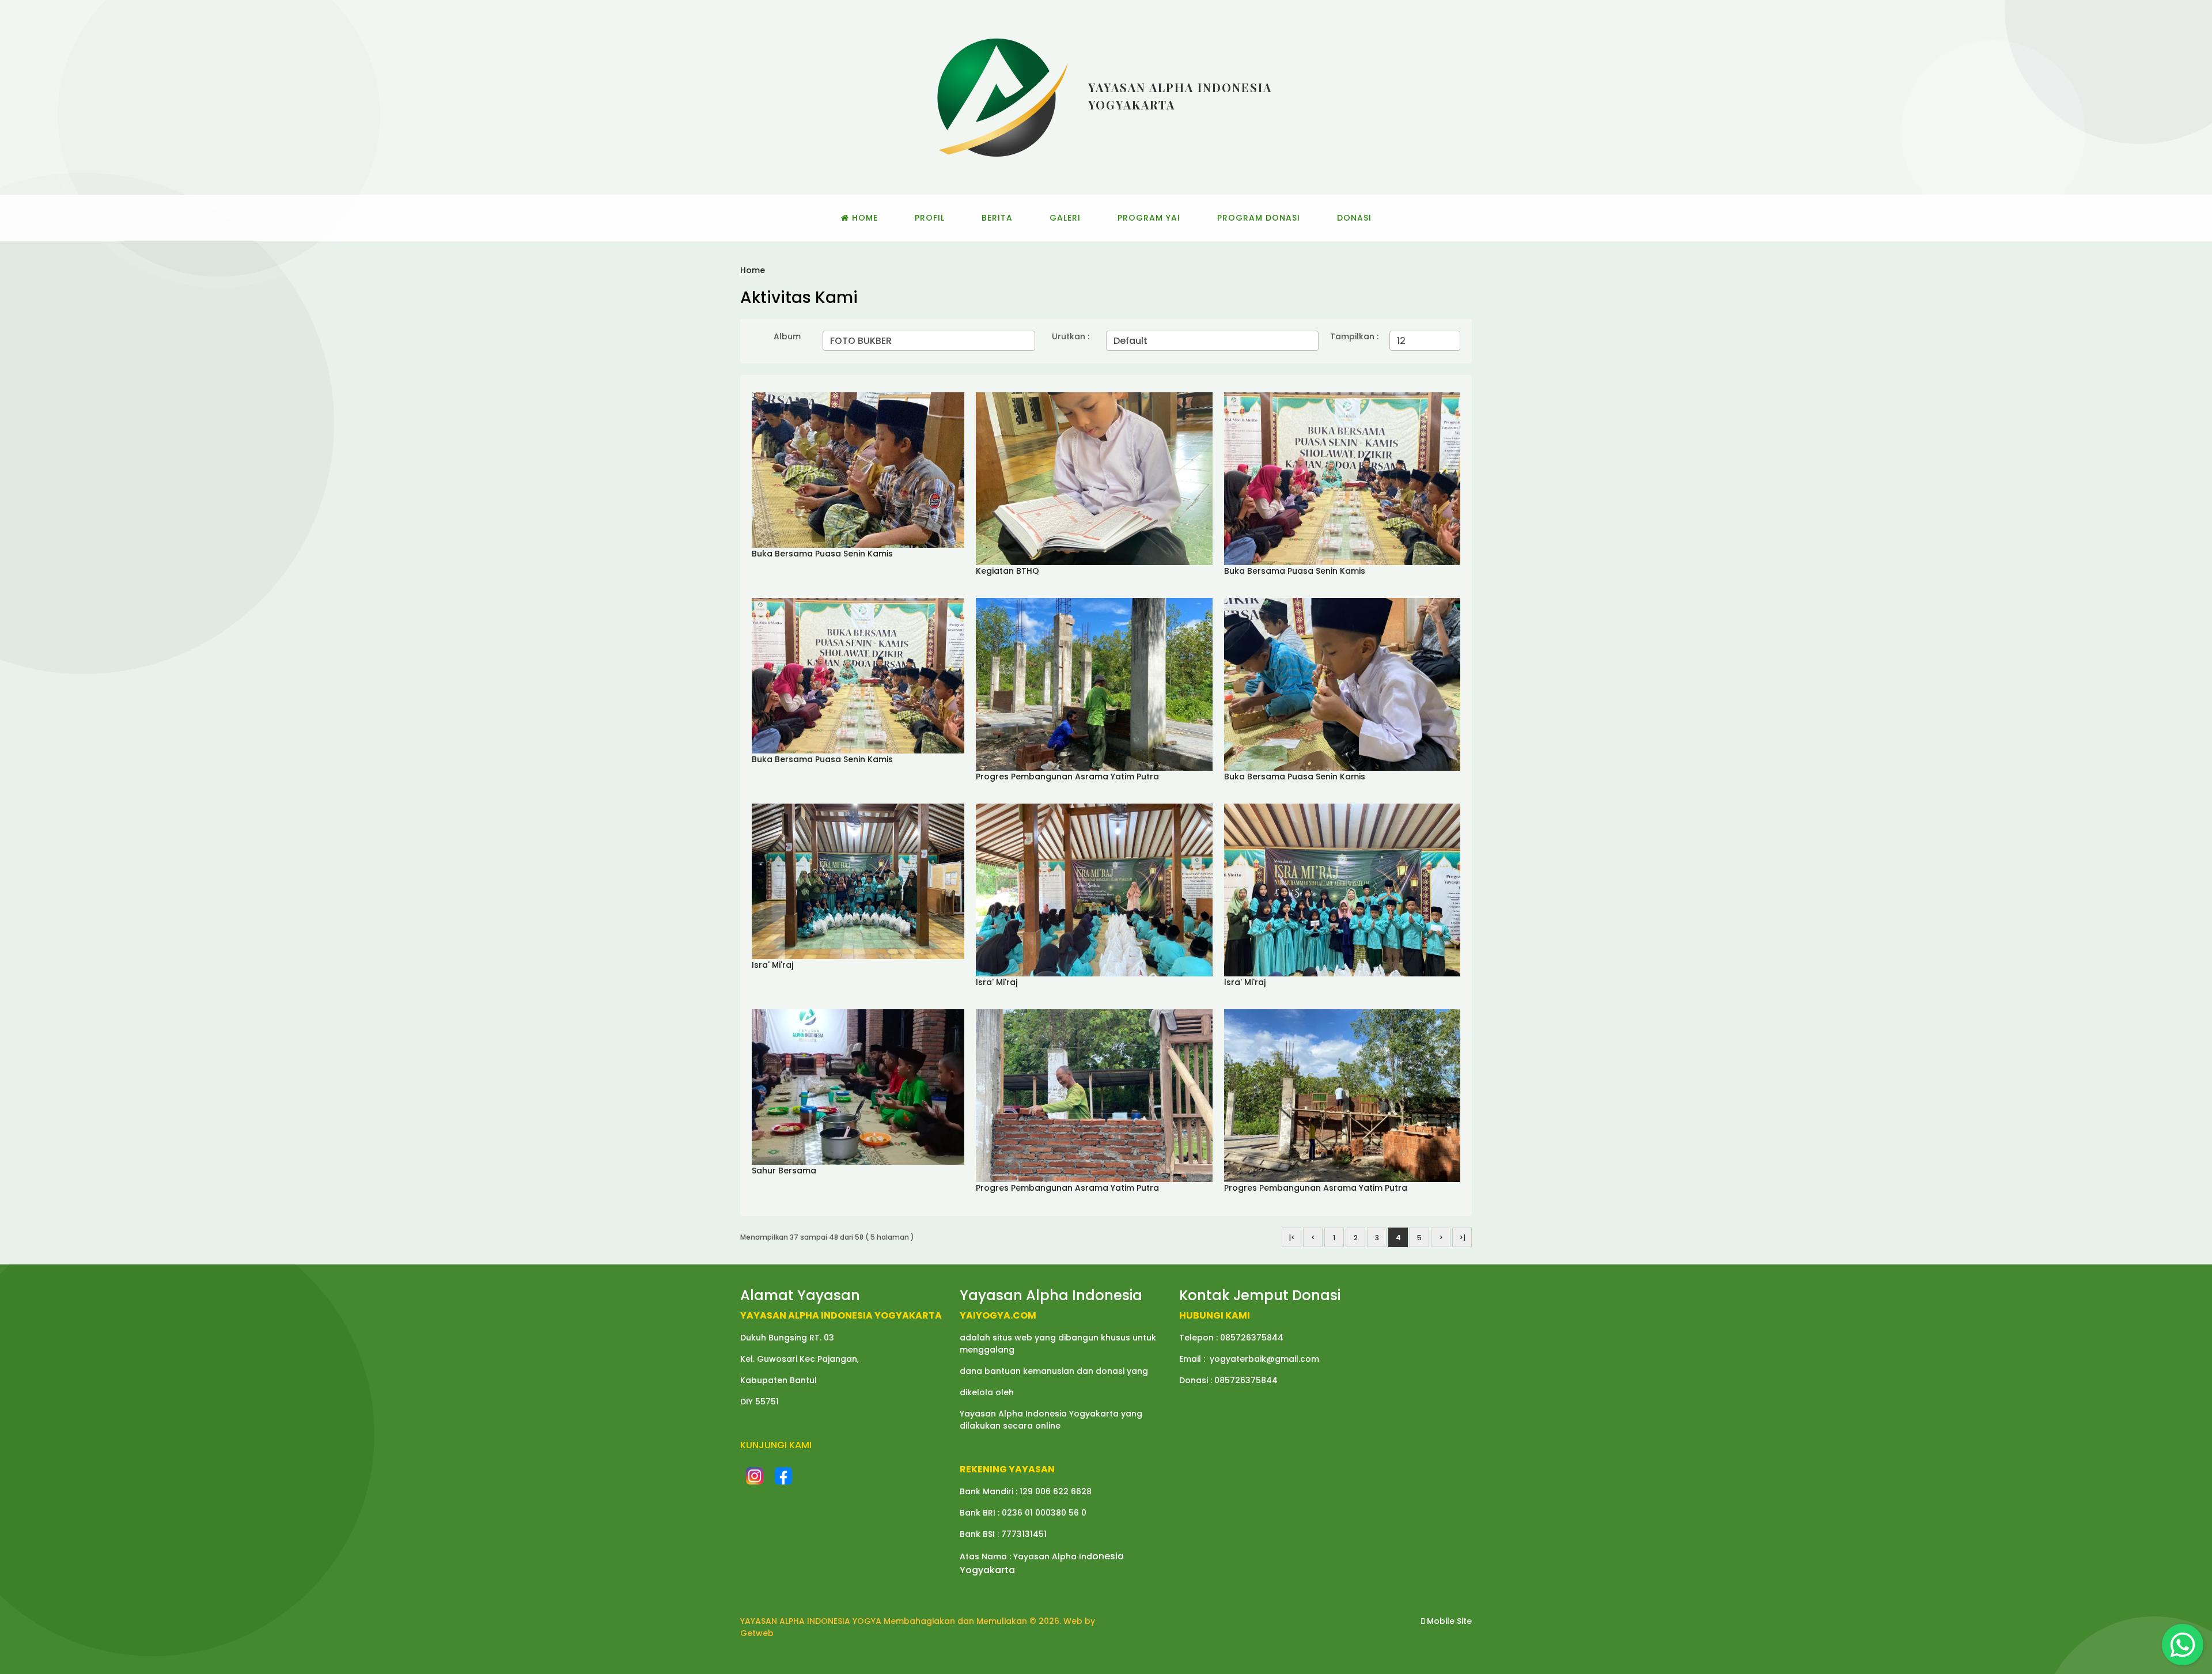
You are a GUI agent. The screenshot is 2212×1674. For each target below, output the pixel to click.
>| (1462, 1238)
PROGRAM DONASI (1259, 218)
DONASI (1354, 218)
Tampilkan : (1354, 336)
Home (753, 270)
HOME (863, 218)
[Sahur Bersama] (858, 1086)
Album (787, 336)
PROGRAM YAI (1149, 218)
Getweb (757, 1633)
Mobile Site (1448, 1621)
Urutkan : (1071, 336)
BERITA (997, 218)
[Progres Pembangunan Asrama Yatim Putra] (1094, 684)
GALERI (1065, 218)
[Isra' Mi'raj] (858, 881)
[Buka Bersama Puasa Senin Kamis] (858, 469)
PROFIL (930, 218)
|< (1292, 1238)
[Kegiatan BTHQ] (1094, 478)
